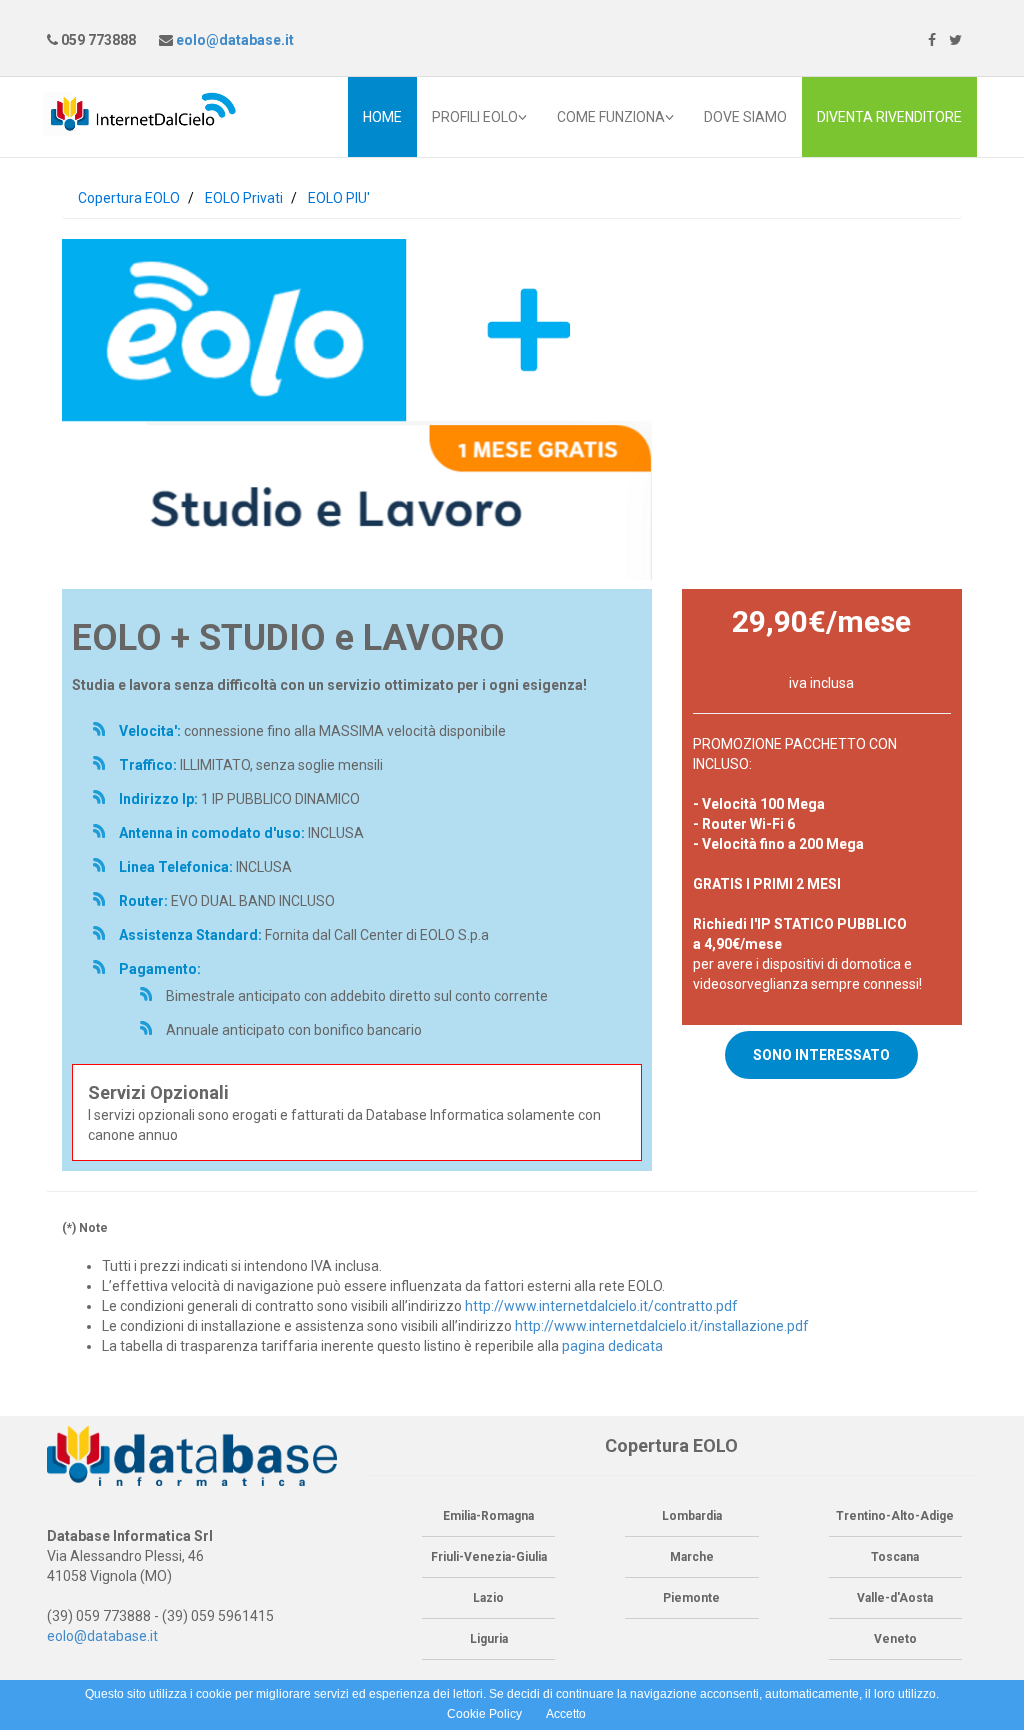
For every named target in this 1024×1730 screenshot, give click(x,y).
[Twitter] (955, 40)
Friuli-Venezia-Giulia (489, 1557)
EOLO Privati (244, 198)
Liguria (489, 1639)
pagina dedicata (612, 1346)
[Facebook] (932, 40)
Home (382, 117)
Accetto (566, 1714)
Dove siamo (745, 117)
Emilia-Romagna (488, 1516)
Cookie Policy (484, 1714)
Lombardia (692, 1516)
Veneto (895, 1639)
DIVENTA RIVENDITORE (889, 117)
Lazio (488, 1598)
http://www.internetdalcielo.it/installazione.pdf (662, 1326)
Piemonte (691, 1598)
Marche (692, 1557)
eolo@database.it (233, 40)
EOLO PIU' (339, 198)
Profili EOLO (475, 117)
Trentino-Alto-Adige (895, 1516)
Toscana (895, 1557)
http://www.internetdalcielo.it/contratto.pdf (601, 1306)
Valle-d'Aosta (895, 1598)
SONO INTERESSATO (821, 1055)
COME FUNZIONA (611, 117)
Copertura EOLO (129, 198)
